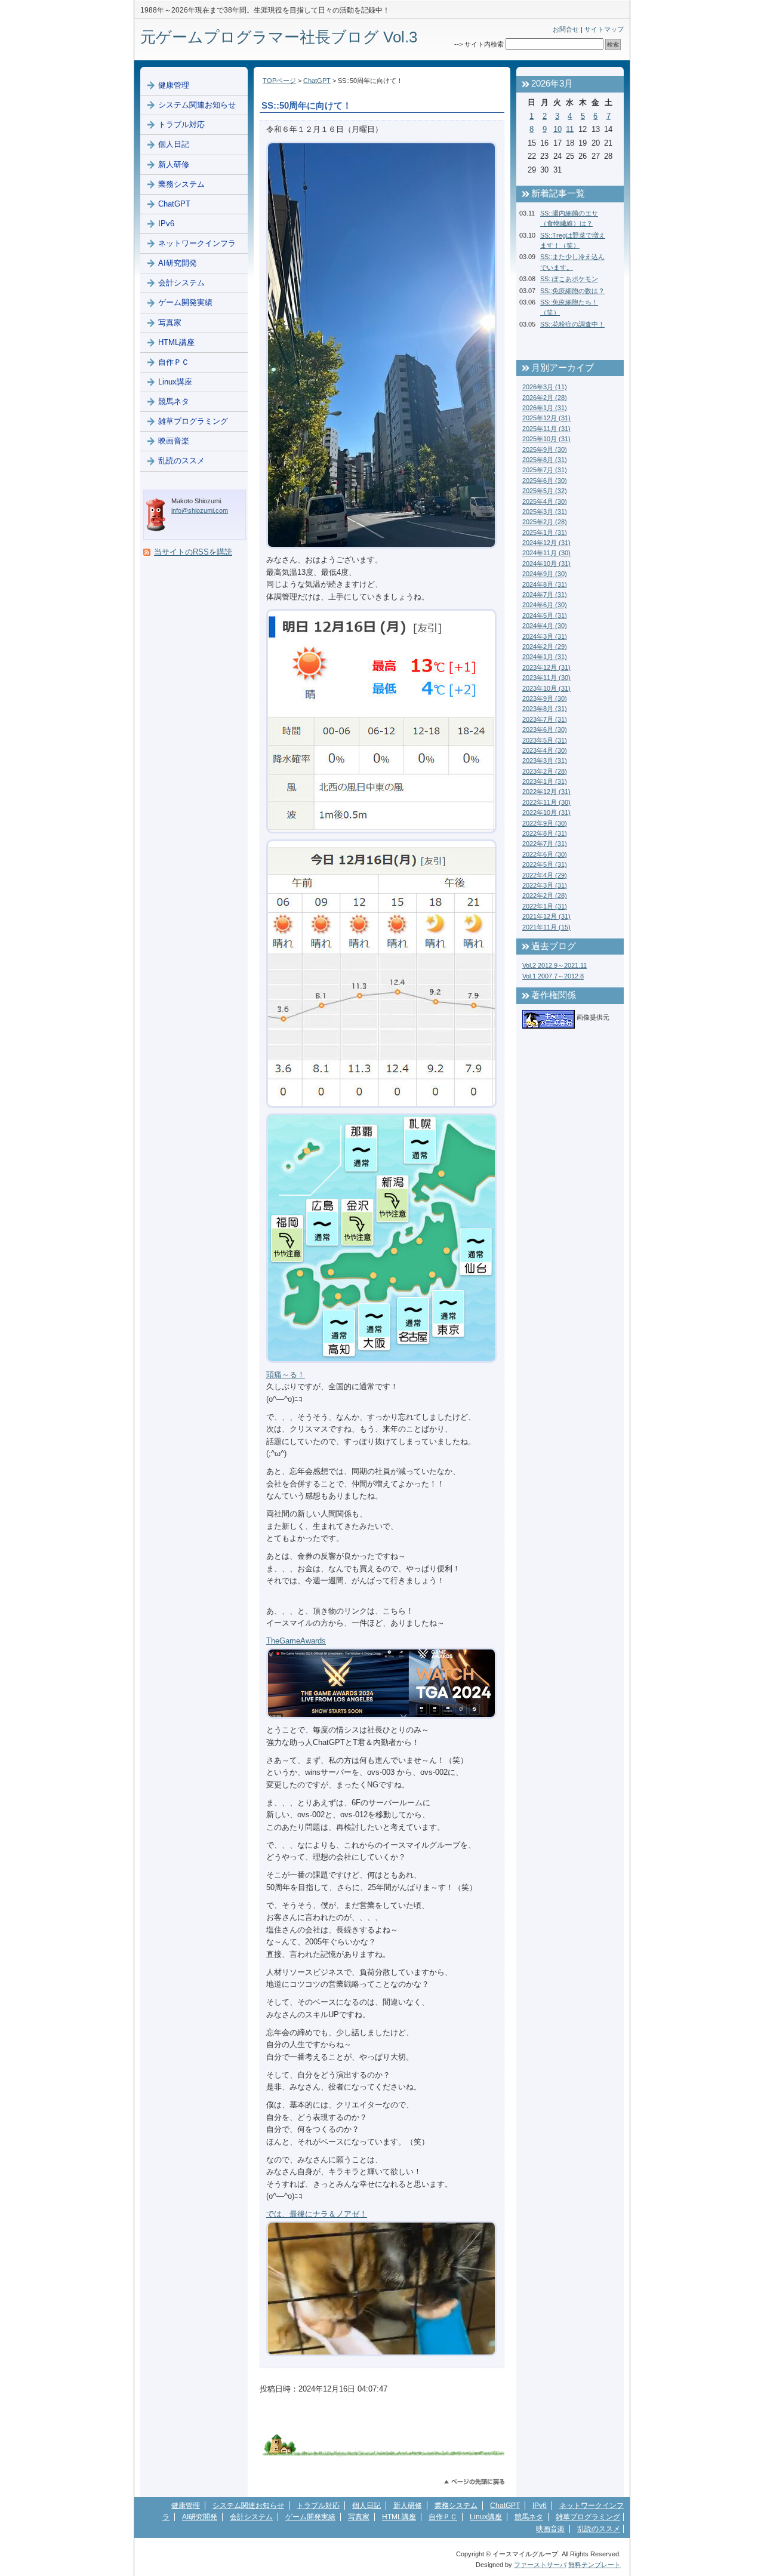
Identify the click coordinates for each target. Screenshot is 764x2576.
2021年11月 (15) (546, 927)
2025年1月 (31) (545, 533)
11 (570, 129)
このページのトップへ (474, 2482)
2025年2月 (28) (545, 522)
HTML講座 (176, 342)
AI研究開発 (178, 263)
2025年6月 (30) (545, 481)
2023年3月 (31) (545, 761)
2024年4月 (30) (545, 626)
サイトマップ (604, 29)
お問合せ (566, 29)
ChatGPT (317, 81)
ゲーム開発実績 (185, 302)
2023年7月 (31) (545, 719)
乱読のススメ (181, 461)
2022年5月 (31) (545, 864)
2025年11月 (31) (546, 429)
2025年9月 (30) (545, 450)
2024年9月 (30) (545, 574)
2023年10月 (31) (546, 688)
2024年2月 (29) (545, 647)
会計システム (181, 283)
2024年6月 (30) (545, 605)
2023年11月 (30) (546, 678)
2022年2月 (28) (545, 895)
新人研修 (174, 164)
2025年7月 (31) (545, 470)
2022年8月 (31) (545, 833)
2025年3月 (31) (545, 512)
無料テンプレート (594, 2565)
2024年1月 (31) (545, 657)
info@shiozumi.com (200, 510)
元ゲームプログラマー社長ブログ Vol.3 (279, 37)
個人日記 (174, 144)
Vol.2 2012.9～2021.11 (554, 965)
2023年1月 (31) (545, 781)
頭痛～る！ (286, 1375)
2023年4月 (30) (545, 750)
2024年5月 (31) (545, 615)
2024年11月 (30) (546, 553)
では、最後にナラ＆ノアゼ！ (317, 2214)
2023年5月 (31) (545, 740)
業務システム (181, 184)
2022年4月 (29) (545, 875)
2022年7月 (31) (545, 844)
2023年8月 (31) (545, 709)
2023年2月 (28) (545, 771)
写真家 (170, 323)
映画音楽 (174, 441)
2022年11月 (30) (546, 802)
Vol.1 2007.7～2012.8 (553, 976)
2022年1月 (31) (545, 906)
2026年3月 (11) (545, 387)
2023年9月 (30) (545, 698)
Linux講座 (175, 382)
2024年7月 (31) (545, 595)
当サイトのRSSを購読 (193, 552)
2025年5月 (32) (545, 491)
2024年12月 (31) (546, 543)
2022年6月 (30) (545, 854)
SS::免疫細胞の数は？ (572, 291)
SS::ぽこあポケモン (569, 279)
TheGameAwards (296, 1641)
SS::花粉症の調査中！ (572, 324)
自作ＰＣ (174, 362)
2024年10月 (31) (546, 564)
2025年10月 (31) (546, 439)
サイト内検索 (484, 44)
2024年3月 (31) (545, 636)
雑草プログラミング (193, 421)
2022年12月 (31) (546, 792)
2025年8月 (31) (545, 460)
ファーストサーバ (540, 2565)
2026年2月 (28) (545, 398)
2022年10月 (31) (546, 812)
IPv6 (166, 224)
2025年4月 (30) (545, 501)
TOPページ (279, 81)
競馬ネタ (174, 401)
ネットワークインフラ (197, 243)
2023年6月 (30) (545, 730)
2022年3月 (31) (545, 885)
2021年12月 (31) (546, 916)
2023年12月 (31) (546, 667)
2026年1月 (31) (545, 408)
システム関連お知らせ (197, 105)
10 (557, 129)
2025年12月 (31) (546, 418)
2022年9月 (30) (545, 823)
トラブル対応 (181, 124)
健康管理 (174, 85)
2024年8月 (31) (545, 584)
